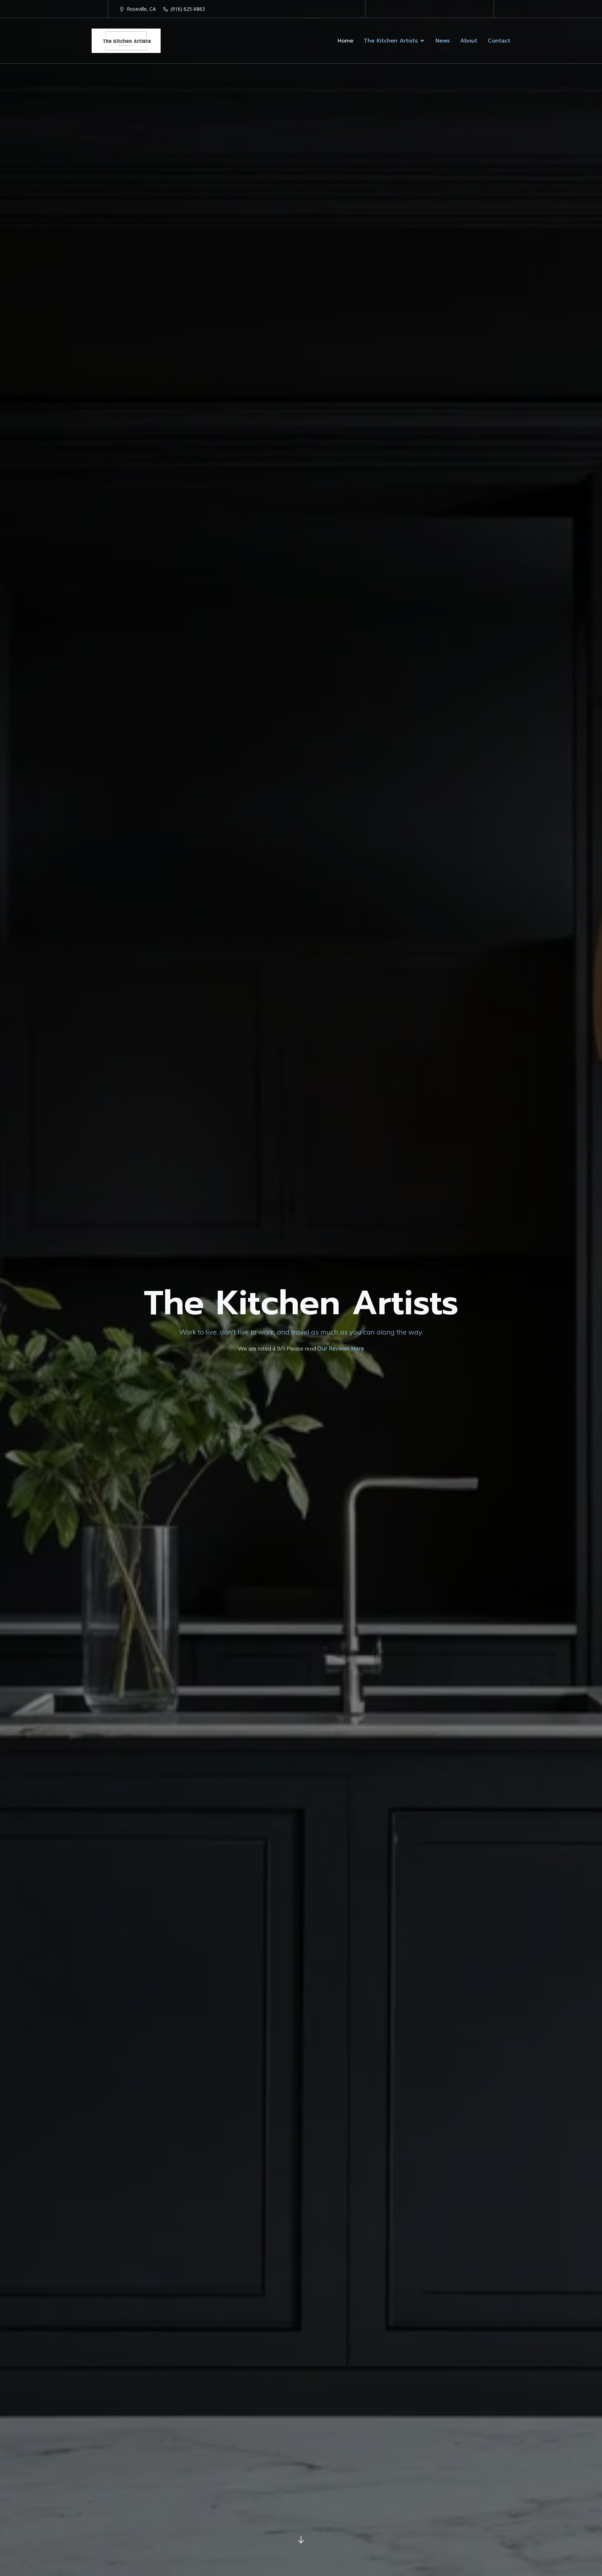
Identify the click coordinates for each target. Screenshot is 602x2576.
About (469, 41)
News (443, 41)
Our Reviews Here (341, 1348)
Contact (499, 41)
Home (345, 41)
